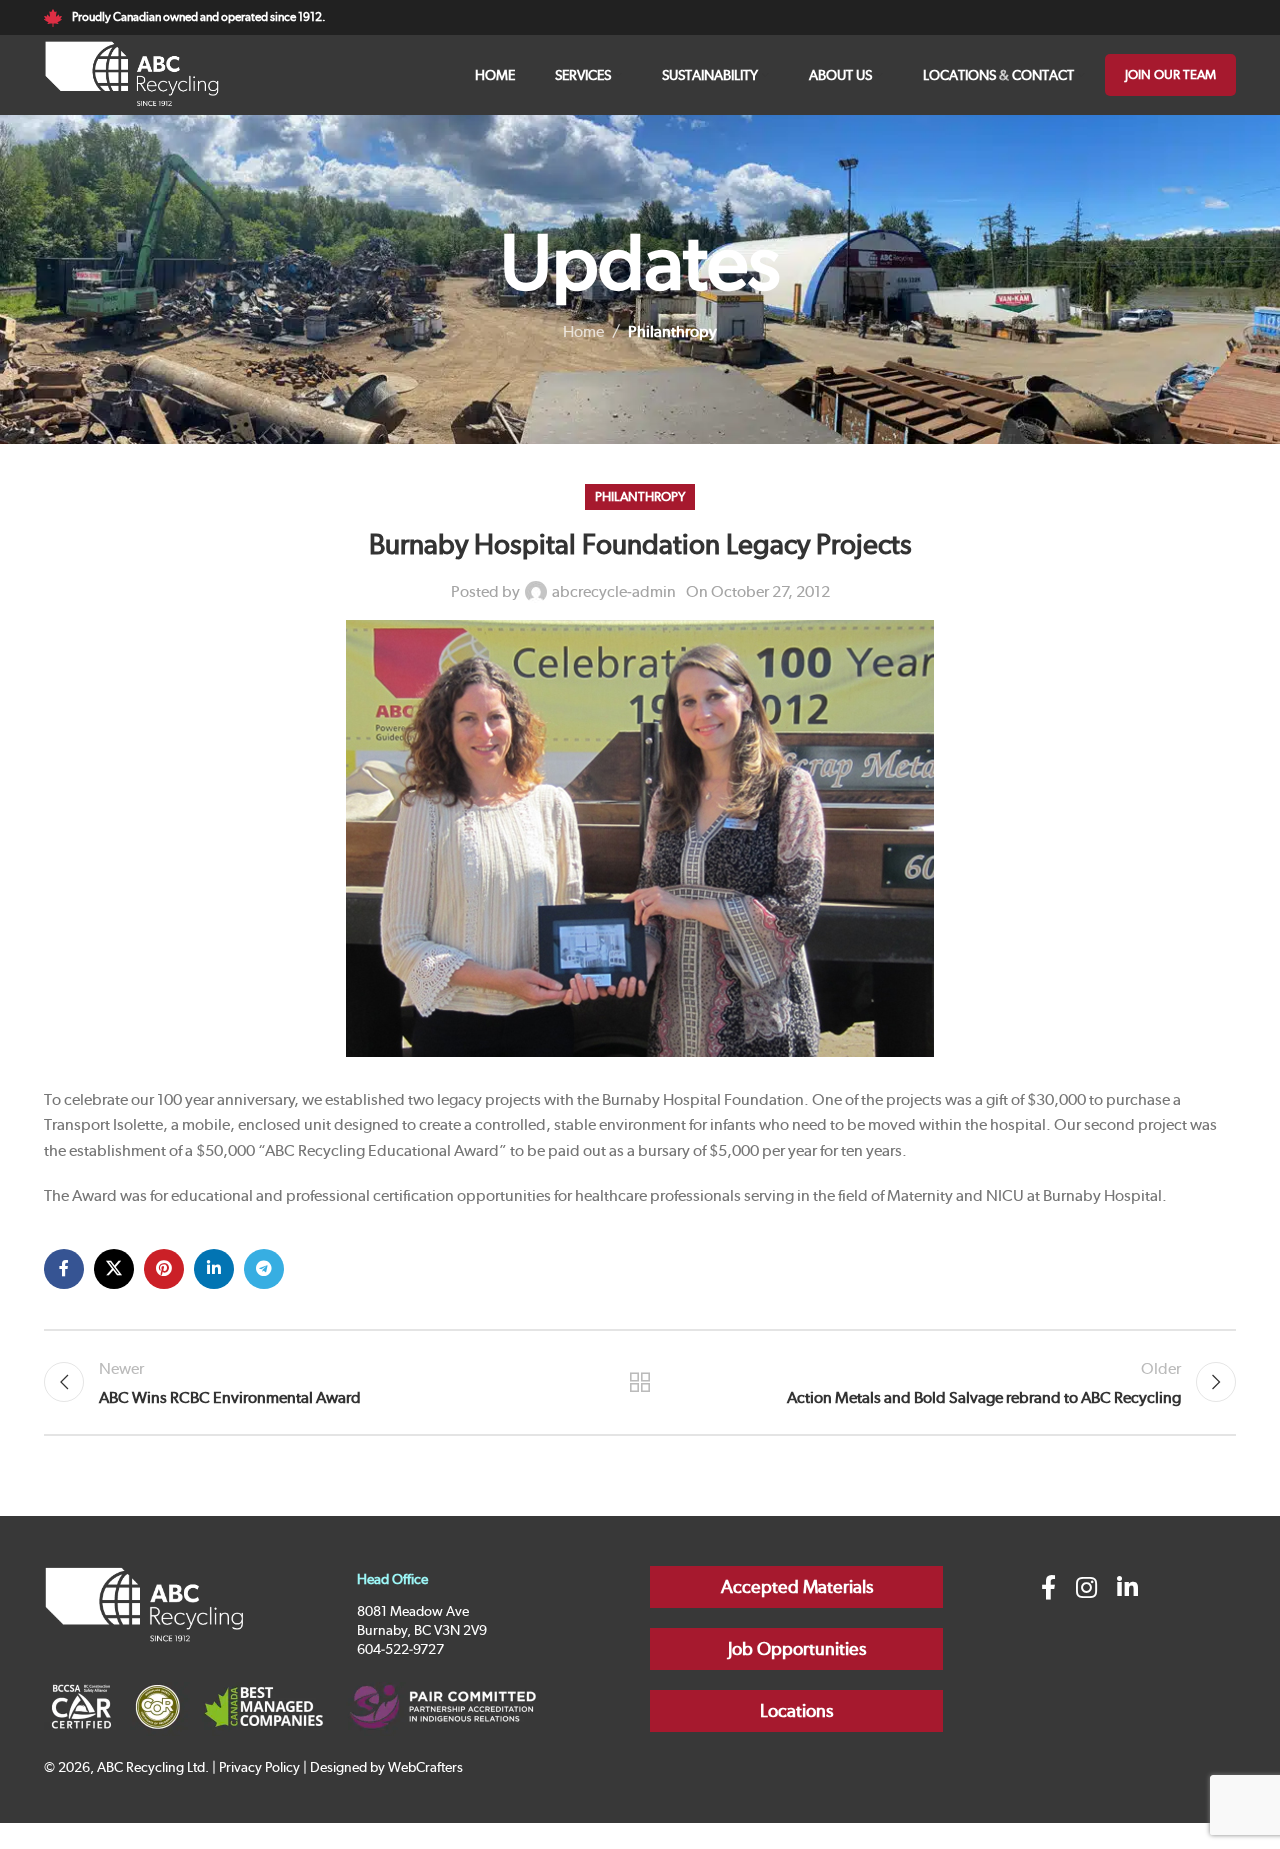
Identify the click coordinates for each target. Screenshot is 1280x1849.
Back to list (640, 1382)
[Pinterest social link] (164, 1269)
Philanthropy (672, 331)
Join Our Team (1170, 74)
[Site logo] (132, 73)
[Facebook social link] (64, 1269)
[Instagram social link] (1086, 1589)
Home (583, 331)
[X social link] (114, 1269)
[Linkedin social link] (214, 1269)
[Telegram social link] (264, 1269)
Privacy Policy (259, 1767)
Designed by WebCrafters (386, 1767)
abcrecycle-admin (614, 591)
